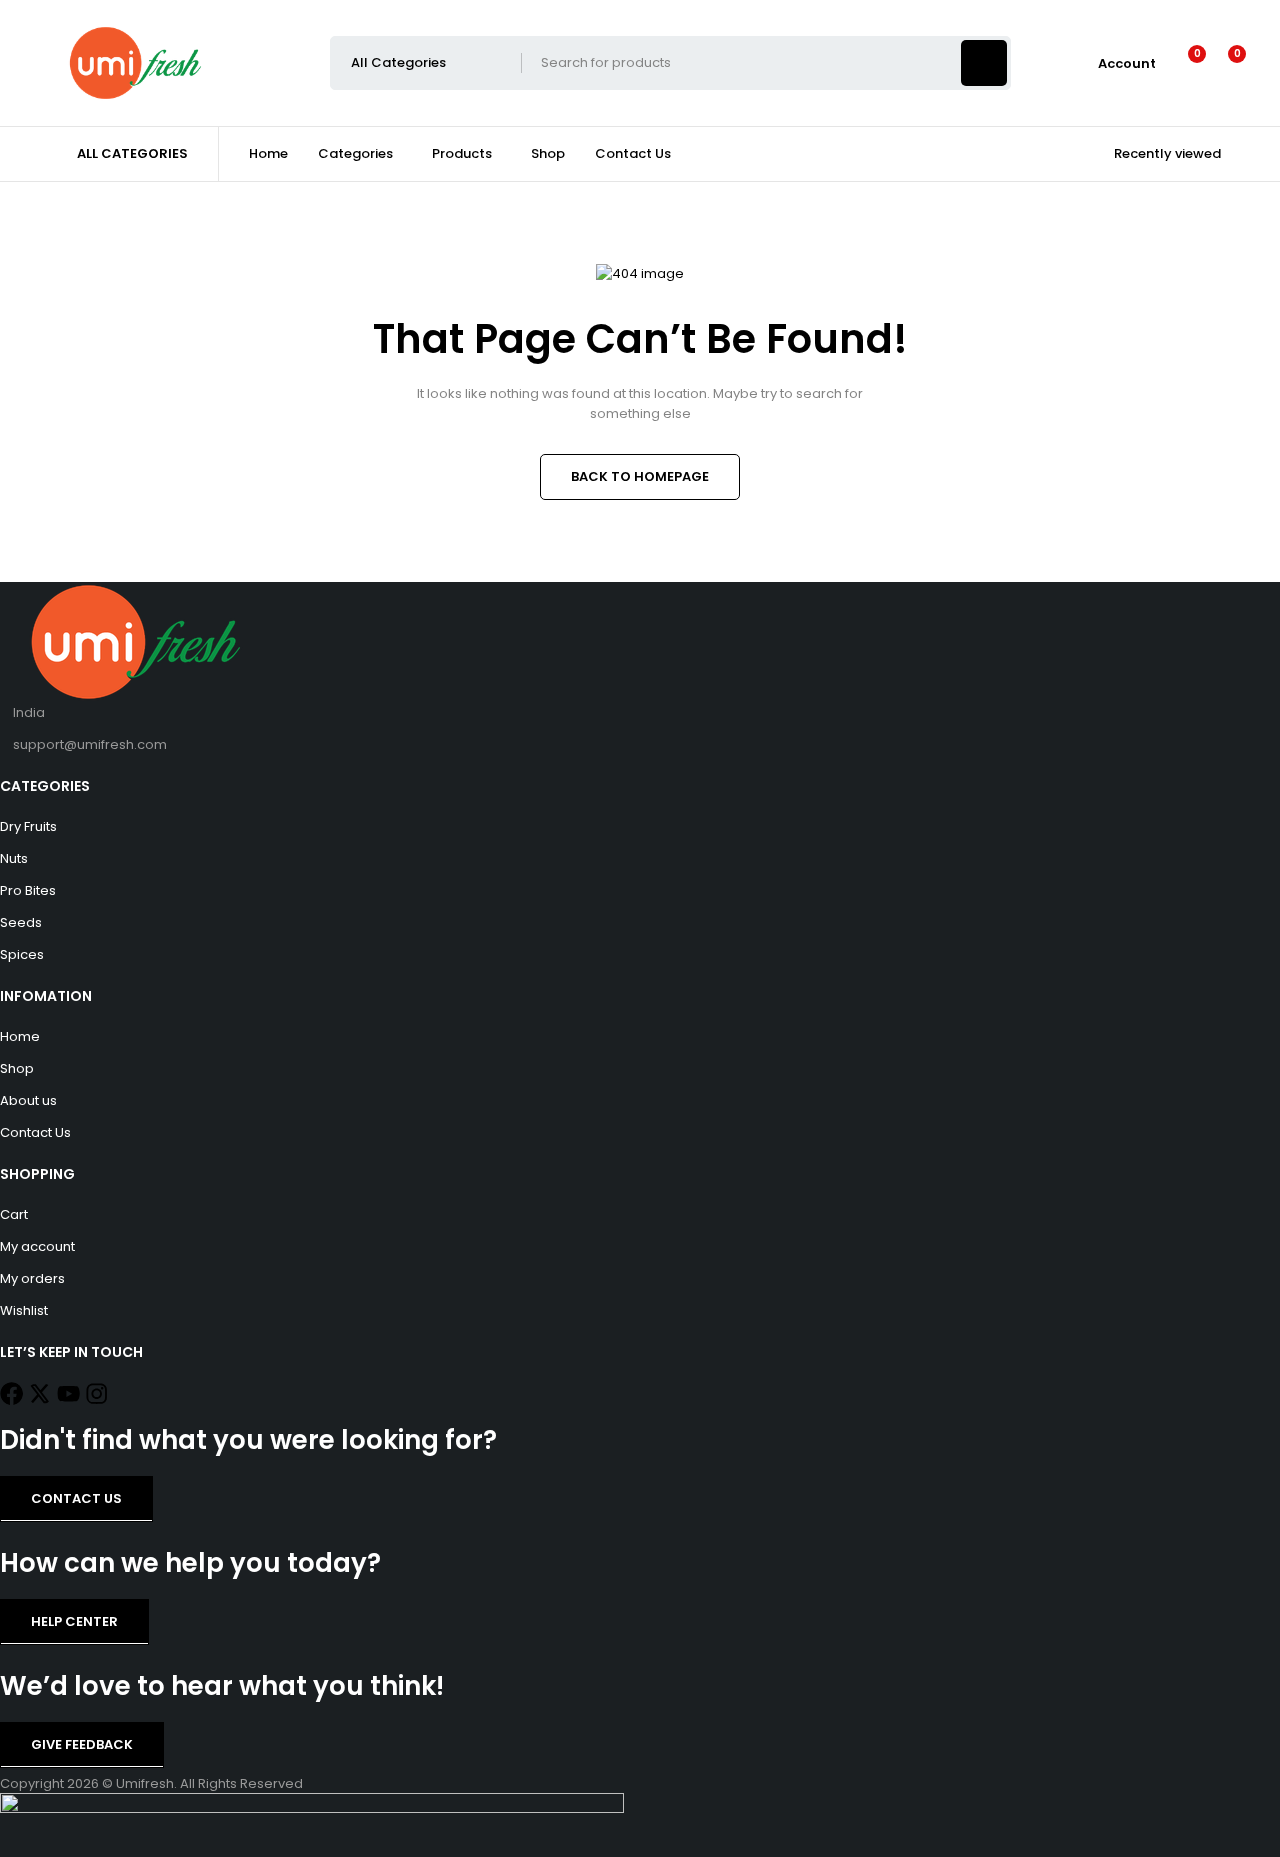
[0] (1221, 63)
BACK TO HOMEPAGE (640, 476)
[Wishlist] (1184, 63)
